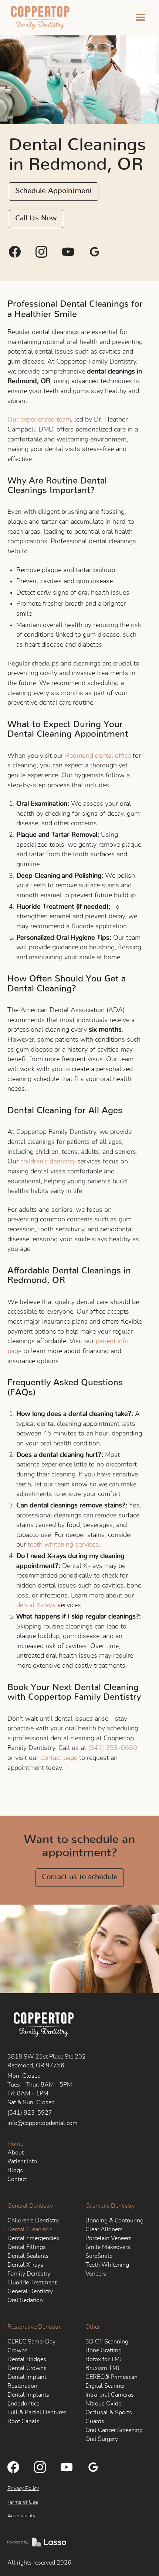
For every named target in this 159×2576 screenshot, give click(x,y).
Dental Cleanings (30, 2229)
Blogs (15, 2170)
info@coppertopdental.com (43, 2123)
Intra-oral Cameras (110, 2395)
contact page (59, 1758)
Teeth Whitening (107, 2265)
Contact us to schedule (80, 1877)
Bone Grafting (104, 2350)
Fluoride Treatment (32, 2283)
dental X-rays (36, 1605)
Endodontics (23, 2404)
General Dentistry (30, 2206)
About (16, 2153)
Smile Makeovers (108, 2247)
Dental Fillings (27, 2247)
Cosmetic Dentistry (110, 2206)
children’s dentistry (48, 1162)
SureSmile (99, 2256)
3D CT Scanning (107, 2342)
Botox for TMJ (104, 2359)
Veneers (96, 2274)
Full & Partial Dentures (37, 2412)
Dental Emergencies (33, 2238)
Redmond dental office (98, 756)
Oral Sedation (25, 2300)
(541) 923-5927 (30, 2113)
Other (93, 2327)
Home (15, 2144)
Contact (17, 2179)
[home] (39, 18)
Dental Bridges (27, 2359)
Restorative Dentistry (35, 2327)
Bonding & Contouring (114, 2221)
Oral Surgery (102, 2439)
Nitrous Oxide (103, 2404)
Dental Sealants (28, 2256)
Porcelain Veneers (109, 2238)
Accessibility (21, 2516)
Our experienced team (39, 420)
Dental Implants (28, 2395)
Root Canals (23, 2421)
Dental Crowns (27, 2368)
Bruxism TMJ (102, 2368)
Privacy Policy (23, 2489)
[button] (141, 18)
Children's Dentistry (33, 2221)
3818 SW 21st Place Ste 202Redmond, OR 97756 (47, 2061)
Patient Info (22, 2161)
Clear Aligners (104, 2229)
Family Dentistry (29, 2274)
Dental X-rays (25, 2265)
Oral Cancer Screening (114, 2430)
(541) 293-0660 (113, 1748)
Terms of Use (23, 2502)
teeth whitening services (63, 1545)
